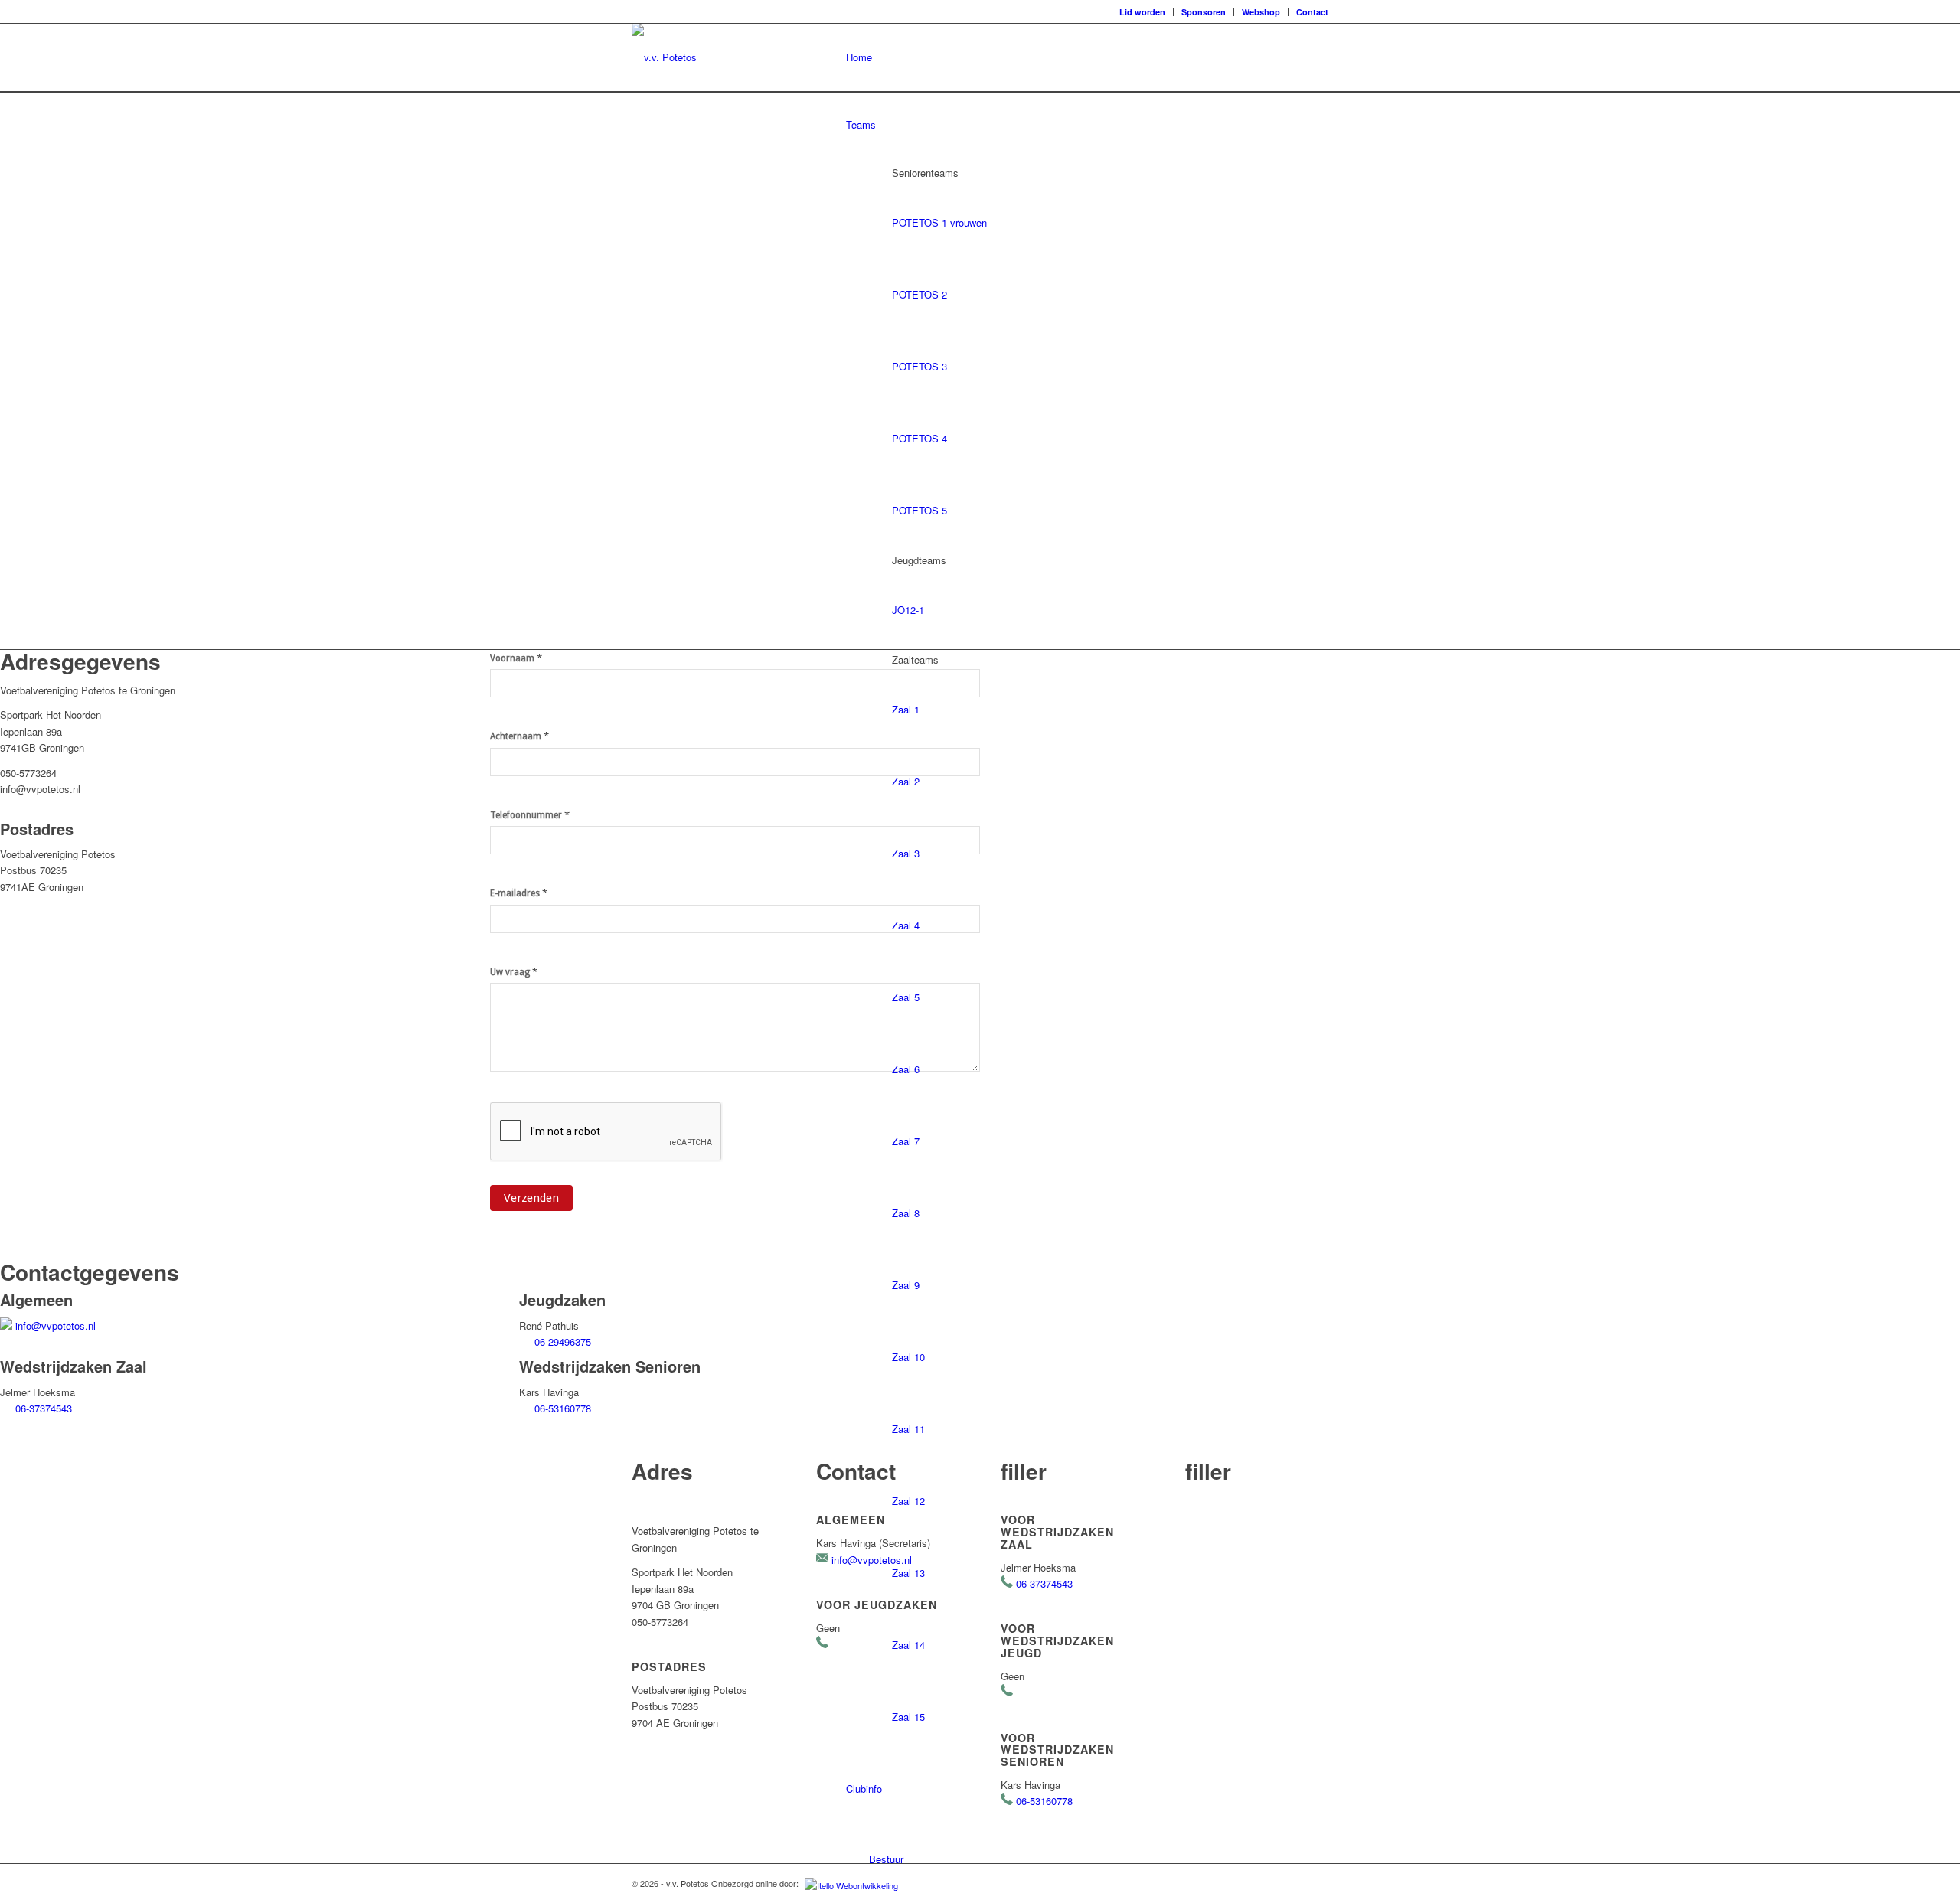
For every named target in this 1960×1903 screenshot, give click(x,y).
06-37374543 (44, 1408)
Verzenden (531, 1198)
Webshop (1261, 12)
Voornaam (516, 658)
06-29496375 (563, 1342)
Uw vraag (514, 972)
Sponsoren (1204, 12)
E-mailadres (519, 893)
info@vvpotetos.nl (56, 1325)
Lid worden (1142, 12)
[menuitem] (1143, 12)
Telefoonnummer (530, 815)
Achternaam (519, 736)
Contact (1312, 12)
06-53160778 (563, 1408)
